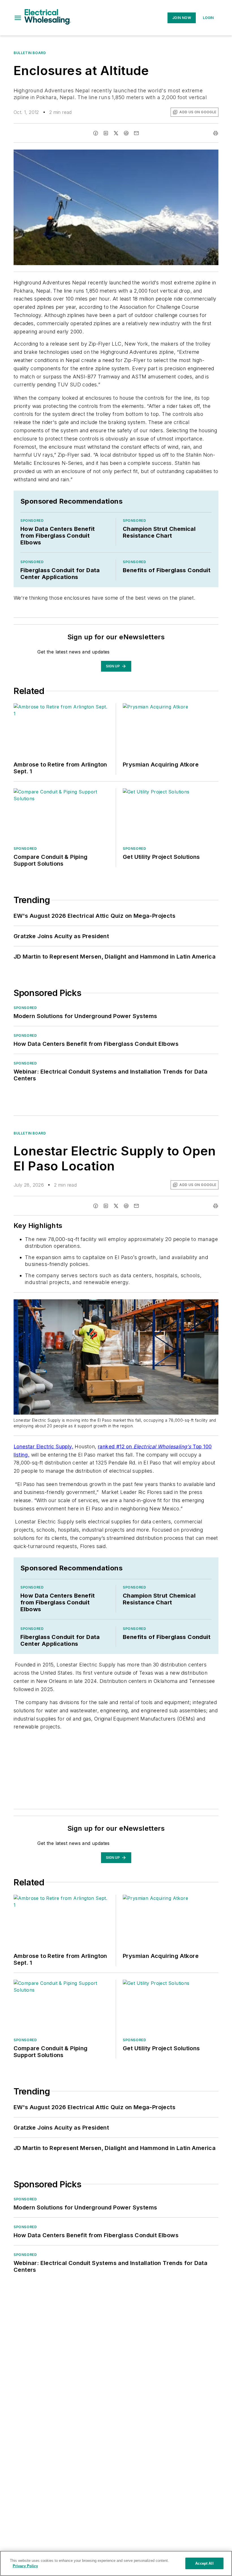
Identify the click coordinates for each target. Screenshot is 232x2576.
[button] (18, 18)
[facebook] (96, 133)
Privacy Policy (25, 2566)
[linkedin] (106, 133)
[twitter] (116, 133)
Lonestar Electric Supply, (43, 1446)
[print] (216, 133)
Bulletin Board (30, 53)
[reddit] (126, 133)
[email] (136, 133)
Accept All (204, 2563)
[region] (116, 2563)
